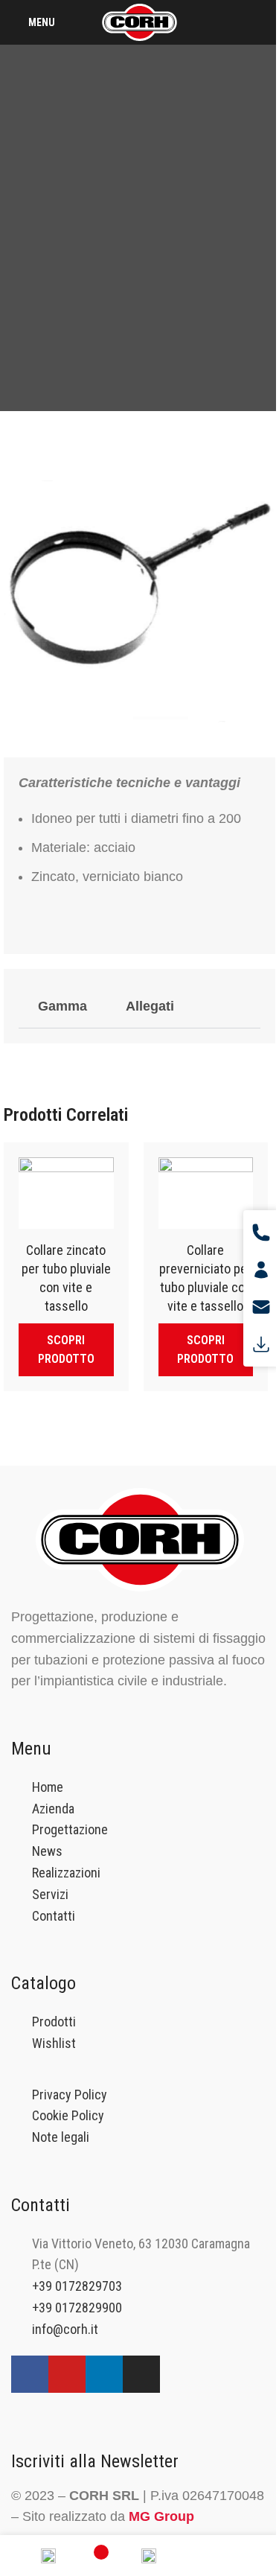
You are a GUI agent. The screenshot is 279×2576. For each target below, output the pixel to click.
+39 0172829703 (77, 2286)
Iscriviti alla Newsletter (95, 2461)
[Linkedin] (104, 2374)
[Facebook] (30, 2374)
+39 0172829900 (77, 2308)
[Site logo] (139, 21)
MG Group (161, 2516)
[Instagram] (141, 2374)
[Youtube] (67, 2374)
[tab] (62, 1006)
